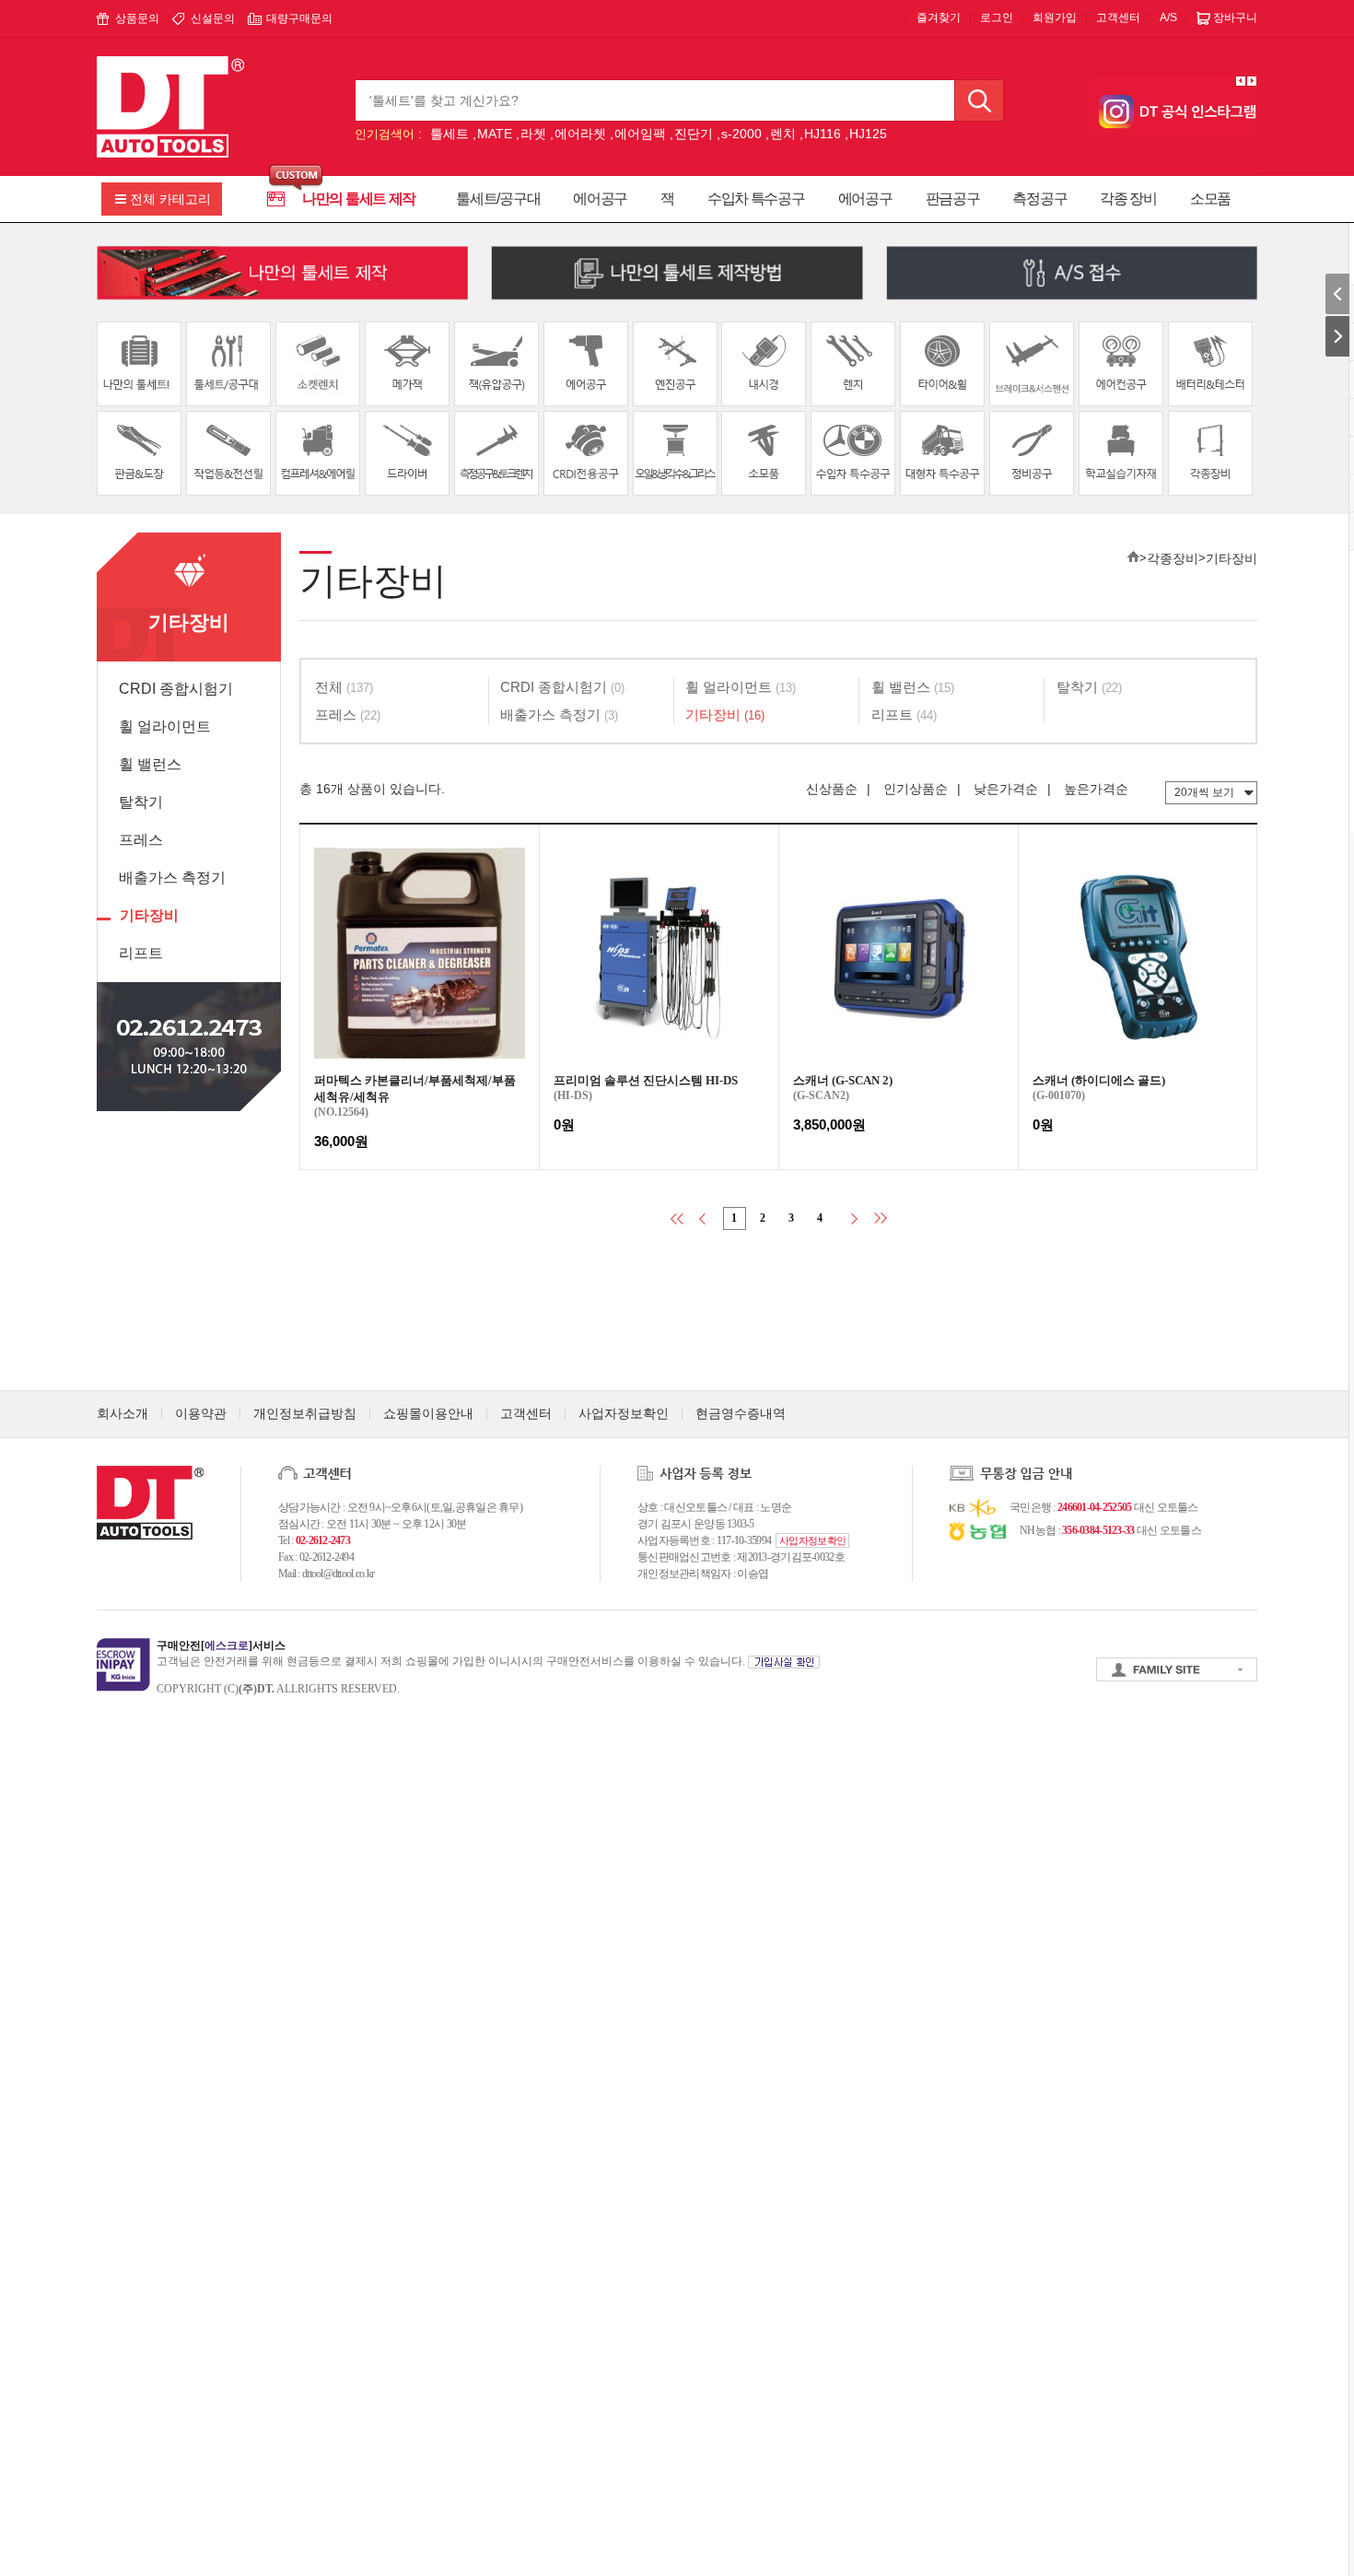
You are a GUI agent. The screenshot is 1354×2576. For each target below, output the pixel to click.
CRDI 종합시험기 (176, 689)
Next (1252, 81)
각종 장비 (1128, 199)
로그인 (997, 18)
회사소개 (123, 1413)
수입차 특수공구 (756, 199)
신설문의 (213, 18)
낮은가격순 (1006, 789)
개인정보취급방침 (305, 1413)
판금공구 (953, 199)
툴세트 (449, 134)
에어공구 (600, 199)
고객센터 (1118, 18)
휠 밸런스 (150, 764)
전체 (344, 687)
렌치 (783, 134)
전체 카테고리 (170, 199)
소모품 (1210, 199)
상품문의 (137, 18)
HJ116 (823, 134)
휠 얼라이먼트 (165, 726)
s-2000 (741, 134)
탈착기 (141, 802)
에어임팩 (640, 134)
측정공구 (1039, 199)
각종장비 (1173, 558)
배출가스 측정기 (172, 878)
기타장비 (149, 915)
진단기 (694, 134)
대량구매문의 (299, 18)
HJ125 (868, 134)
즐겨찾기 (939, 18)
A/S (1168, 18)
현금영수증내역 (741, 1413)
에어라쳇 (580, 134)
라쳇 (533, 134)
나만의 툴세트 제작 (359, 199)
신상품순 (832, 789)
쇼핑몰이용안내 (428, 1413)
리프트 (141, 953)
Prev (1241, 81)
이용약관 (201, 1413)
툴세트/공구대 (498, 199)
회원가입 (1055, 18)
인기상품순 (916, 789)
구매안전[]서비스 (221, 1645)
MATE (495, 134)
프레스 (141, 840)
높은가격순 (1096, 789)
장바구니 (1235, 18)
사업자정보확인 (624, 1413)
